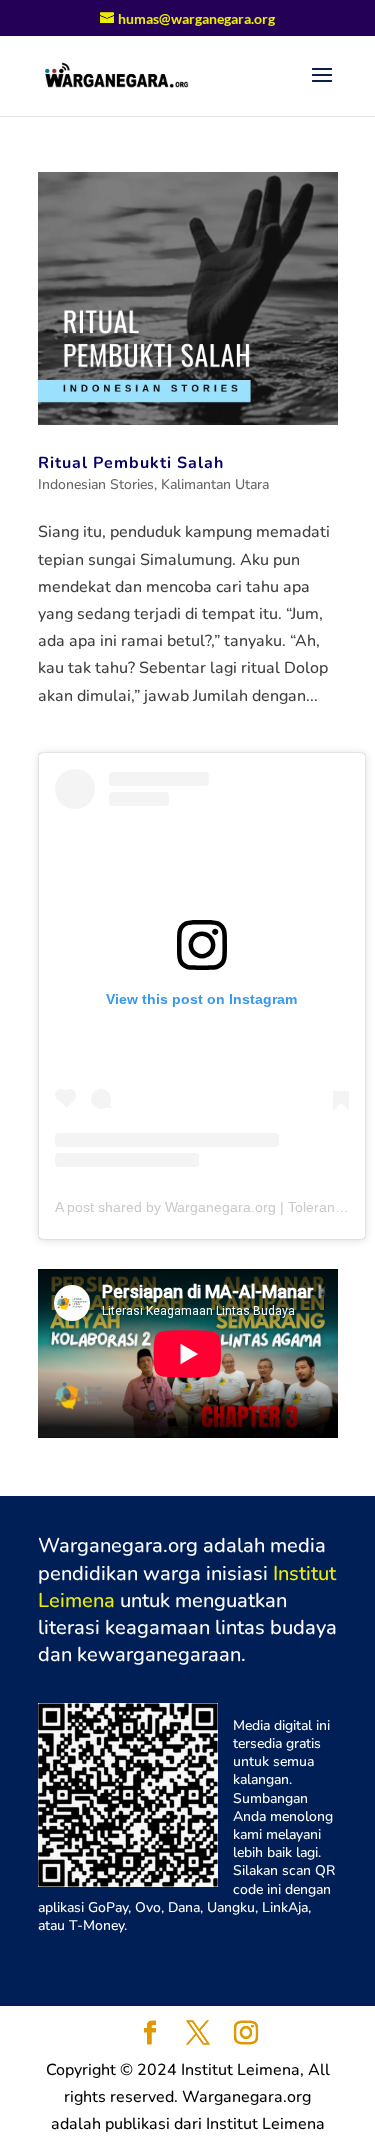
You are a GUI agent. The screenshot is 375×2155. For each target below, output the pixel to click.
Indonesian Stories (96, 484)
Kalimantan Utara (215, 484)
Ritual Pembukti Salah (131, 463)
